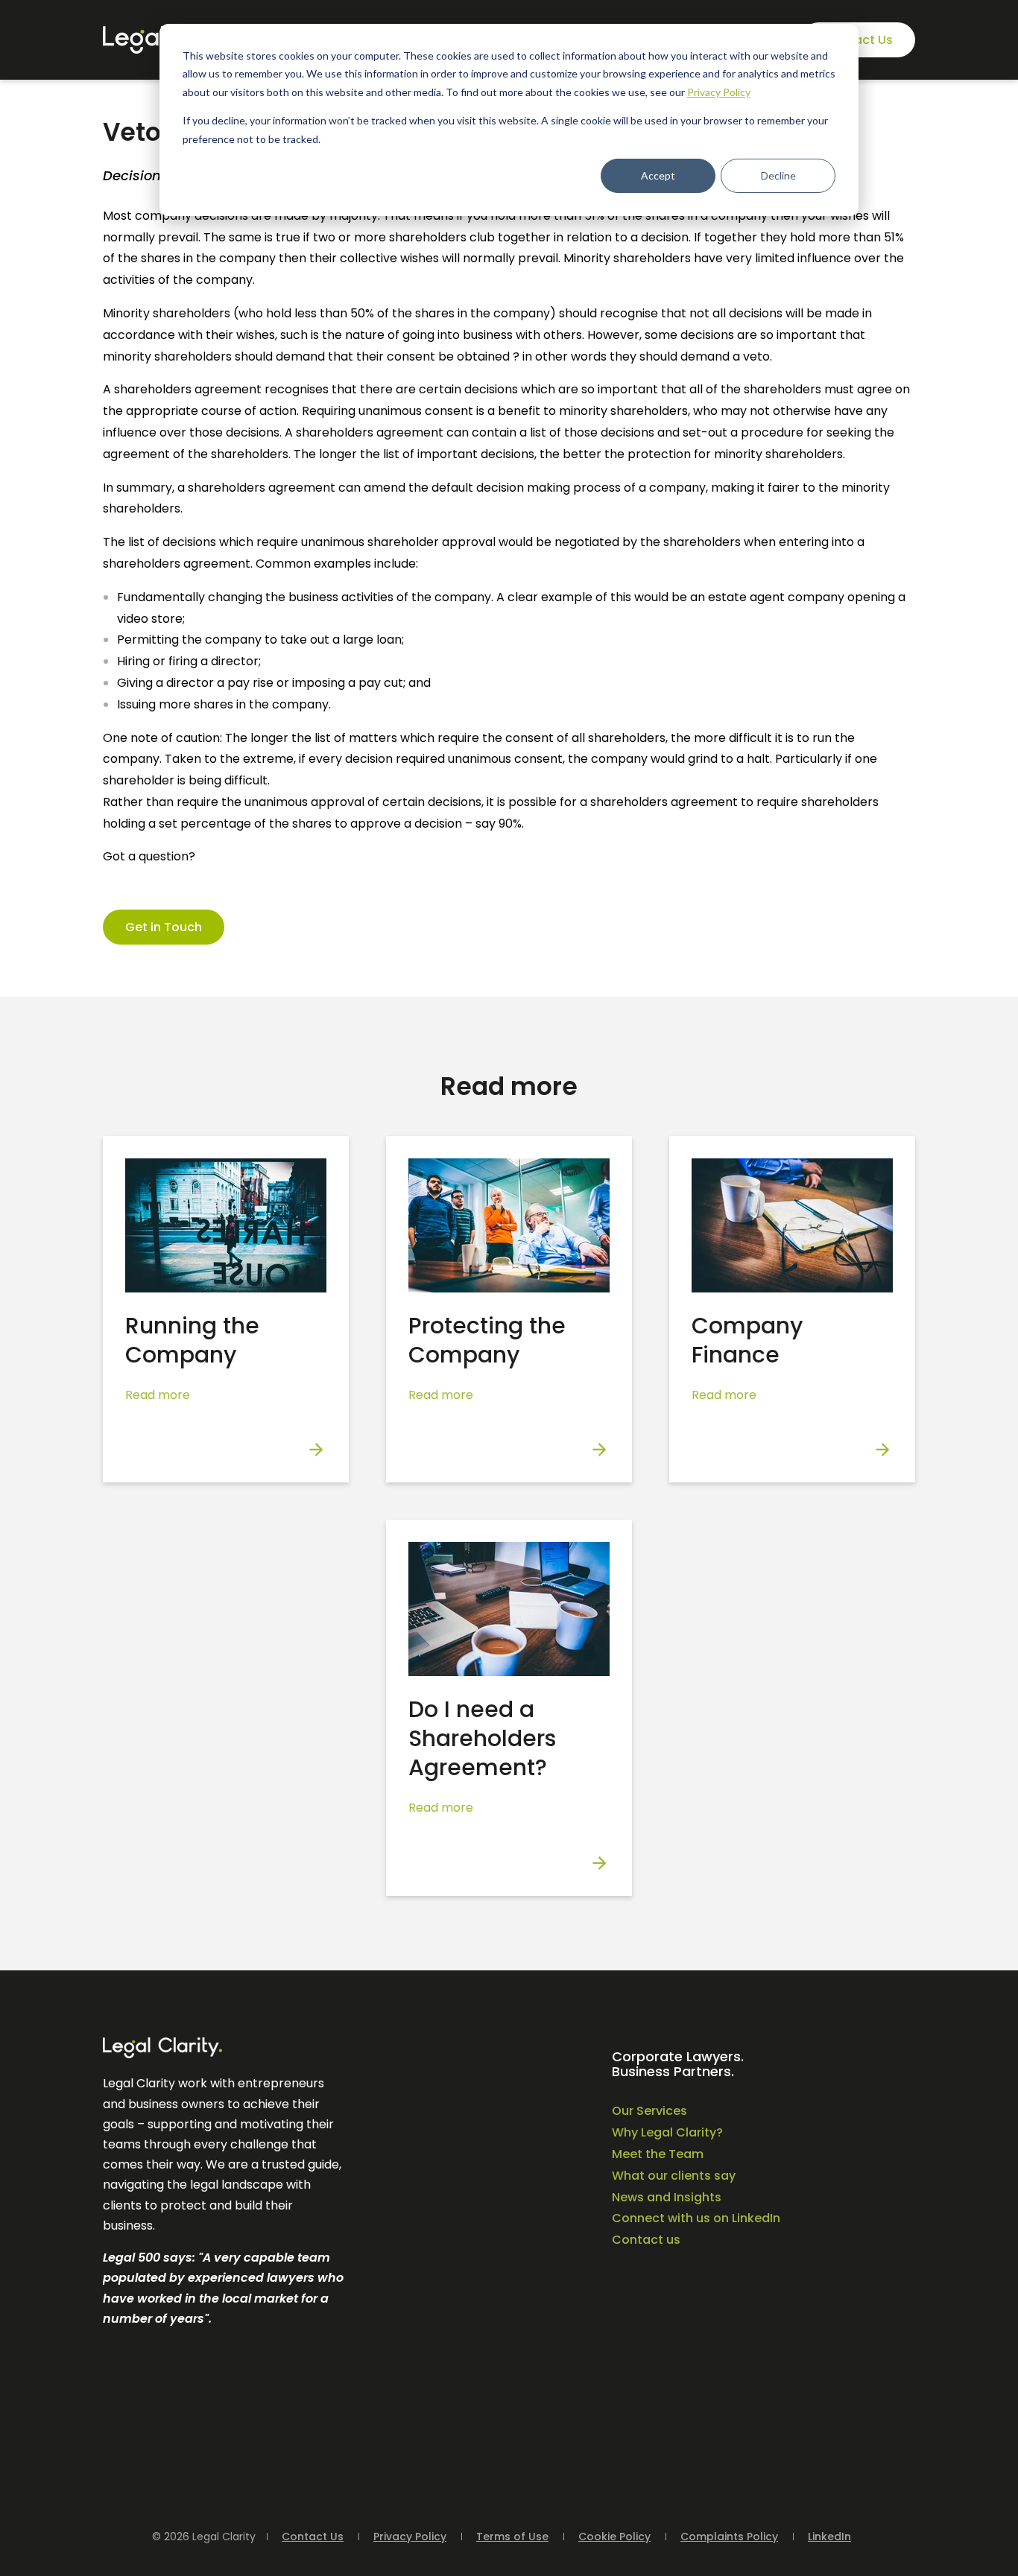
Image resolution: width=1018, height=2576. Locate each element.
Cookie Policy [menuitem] (614, 2537)
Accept (658, 175)
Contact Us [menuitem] (313, 2537)
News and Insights (667, 2197)
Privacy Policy (719, 92)
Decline (778, 175)
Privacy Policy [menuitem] (410, 2537)
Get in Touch (164, 927)
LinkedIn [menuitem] (829, 2537)
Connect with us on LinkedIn (696, 2218)
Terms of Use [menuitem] (512, 2537)
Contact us (646, 2240)
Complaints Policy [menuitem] (729, 2537)
